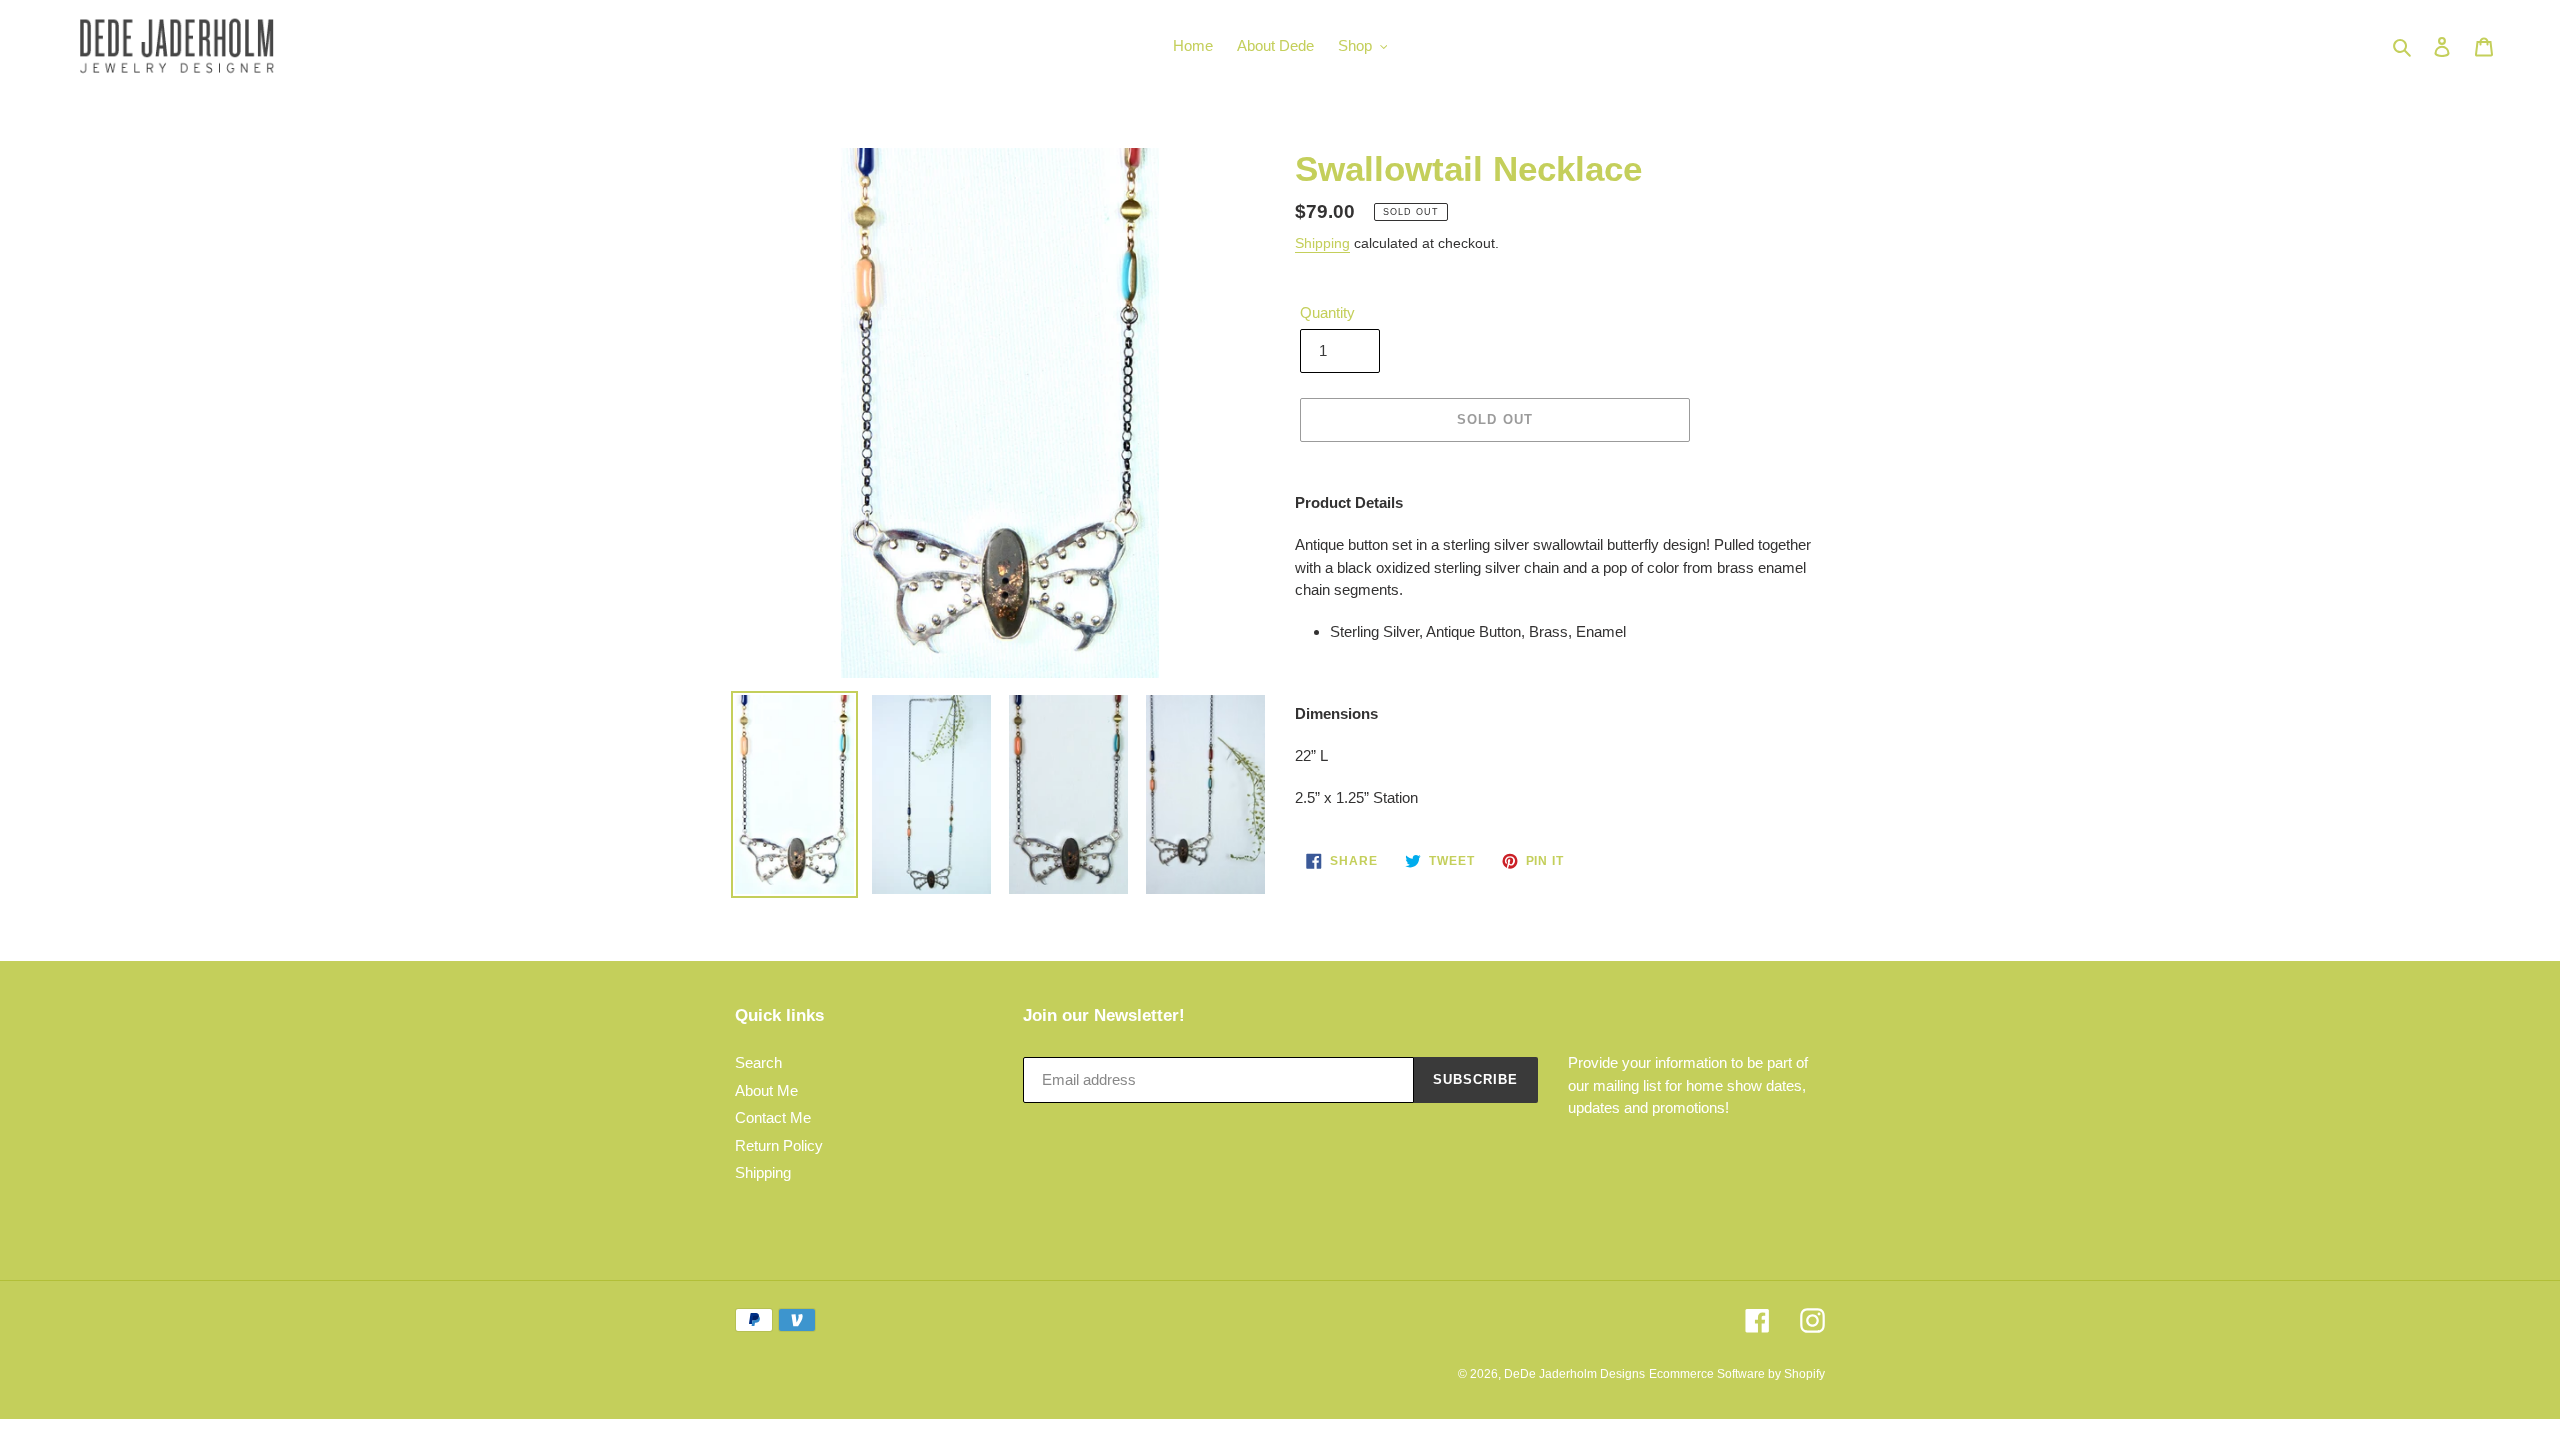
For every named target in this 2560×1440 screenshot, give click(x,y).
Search (758, 1062)
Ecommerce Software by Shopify (1737, 1374)
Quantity (1327, 312)
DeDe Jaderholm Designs (1574, 1374)
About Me (766, 1090)
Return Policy (779, 1145)
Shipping (1322, 243)
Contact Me (773, 1117)
